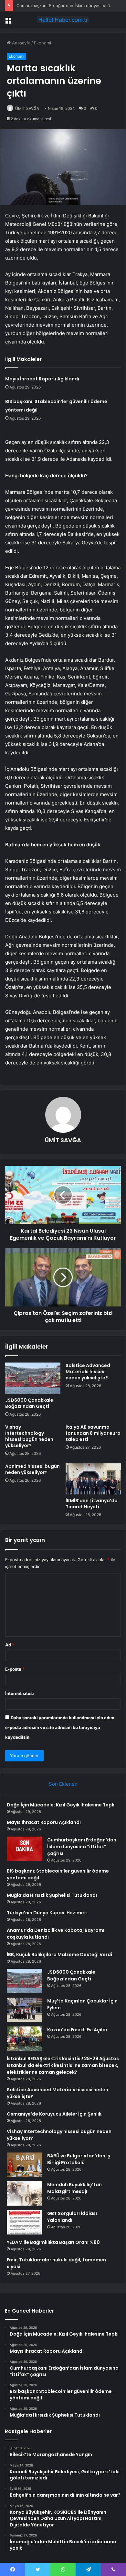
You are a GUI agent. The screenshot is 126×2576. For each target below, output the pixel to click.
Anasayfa (21, 43)
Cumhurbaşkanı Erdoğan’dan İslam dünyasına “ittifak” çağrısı (82, 1847)
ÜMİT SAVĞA (27, 108)
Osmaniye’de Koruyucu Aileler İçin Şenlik (54, 2114)
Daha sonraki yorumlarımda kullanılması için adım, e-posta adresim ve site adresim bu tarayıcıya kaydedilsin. (60, 1727)
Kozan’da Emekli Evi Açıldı (77, 2030)
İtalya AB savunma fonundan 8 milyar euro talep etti (93, 1433)
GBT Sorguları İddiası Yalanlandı (72, 2217)
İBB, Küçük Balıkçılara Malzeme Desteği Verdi (59, 1955)
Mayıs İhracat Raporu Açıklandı (42, 379)
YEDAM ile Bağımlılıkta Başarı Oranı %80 (53, 2242)
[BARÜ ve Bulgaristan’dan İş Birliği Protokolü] (25, 2165)
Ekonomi (42, 43)
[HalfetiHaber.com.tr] (63, 20)
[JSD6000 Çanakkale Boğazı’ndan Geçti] (33, 1378)
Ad (10, 1645)
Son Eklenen (63, 1784)
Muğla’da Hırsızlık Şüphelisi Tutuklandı (52, 1895)
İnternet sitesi (20, 1693)
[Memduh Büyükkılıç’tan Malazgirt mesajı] (25, 2193)
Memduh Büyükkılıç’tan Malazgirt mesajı (74, 2188)
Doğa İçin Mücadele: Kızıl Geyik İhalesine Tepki (61, 1805)
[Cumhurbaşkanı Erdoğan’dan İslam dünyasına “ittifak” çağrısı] (25, 1849)
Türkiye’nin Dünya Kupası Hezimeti (47, 1913)
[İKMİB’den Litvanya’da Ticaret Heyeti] (93, 1479)
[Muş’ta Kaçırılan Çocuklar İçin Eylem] (25, 2010)
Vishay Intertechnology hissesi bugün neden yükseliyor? (29, 1436)
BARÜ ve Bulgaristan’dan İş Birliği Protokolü (79, 2159)
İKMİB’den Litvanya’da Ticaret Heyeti (92, 1504)
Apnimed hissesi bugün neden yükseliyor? (32, 1469)
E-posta (15, 1669)
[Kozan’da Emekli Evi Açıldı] (25, 2039)
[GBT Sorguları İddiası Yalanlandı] (25, 2222)
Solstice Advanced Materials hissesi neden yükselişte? (88, 1372)
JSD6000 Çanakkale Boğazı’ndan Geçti (29, 1403)
